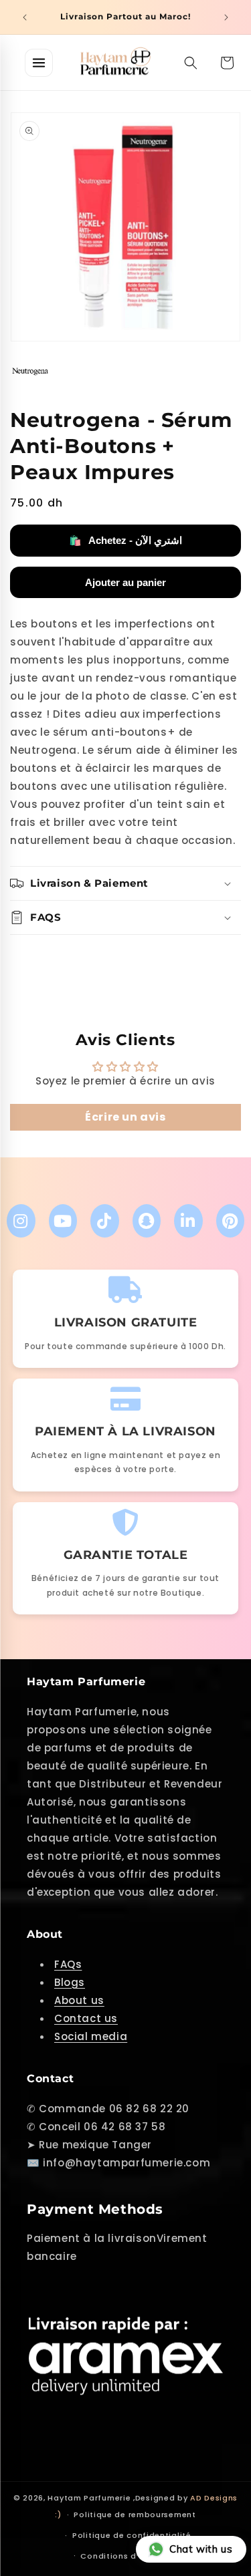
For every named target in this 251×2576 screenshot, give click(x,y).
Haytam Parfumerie (89, 2498)
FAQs (68, 1964)
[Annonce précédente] (25, 17)
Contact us (86, 2018)
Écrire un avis (125, 1117)
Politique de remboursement (135, 2515)
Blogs (70, 1982)
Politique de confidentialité (132, 2535)
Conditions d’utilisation (132, 2556)
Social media (91, 2036)
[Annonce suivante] (226, 17)
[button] (191, 63)
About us (79, 2000)
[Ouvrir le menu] (39, 63)
